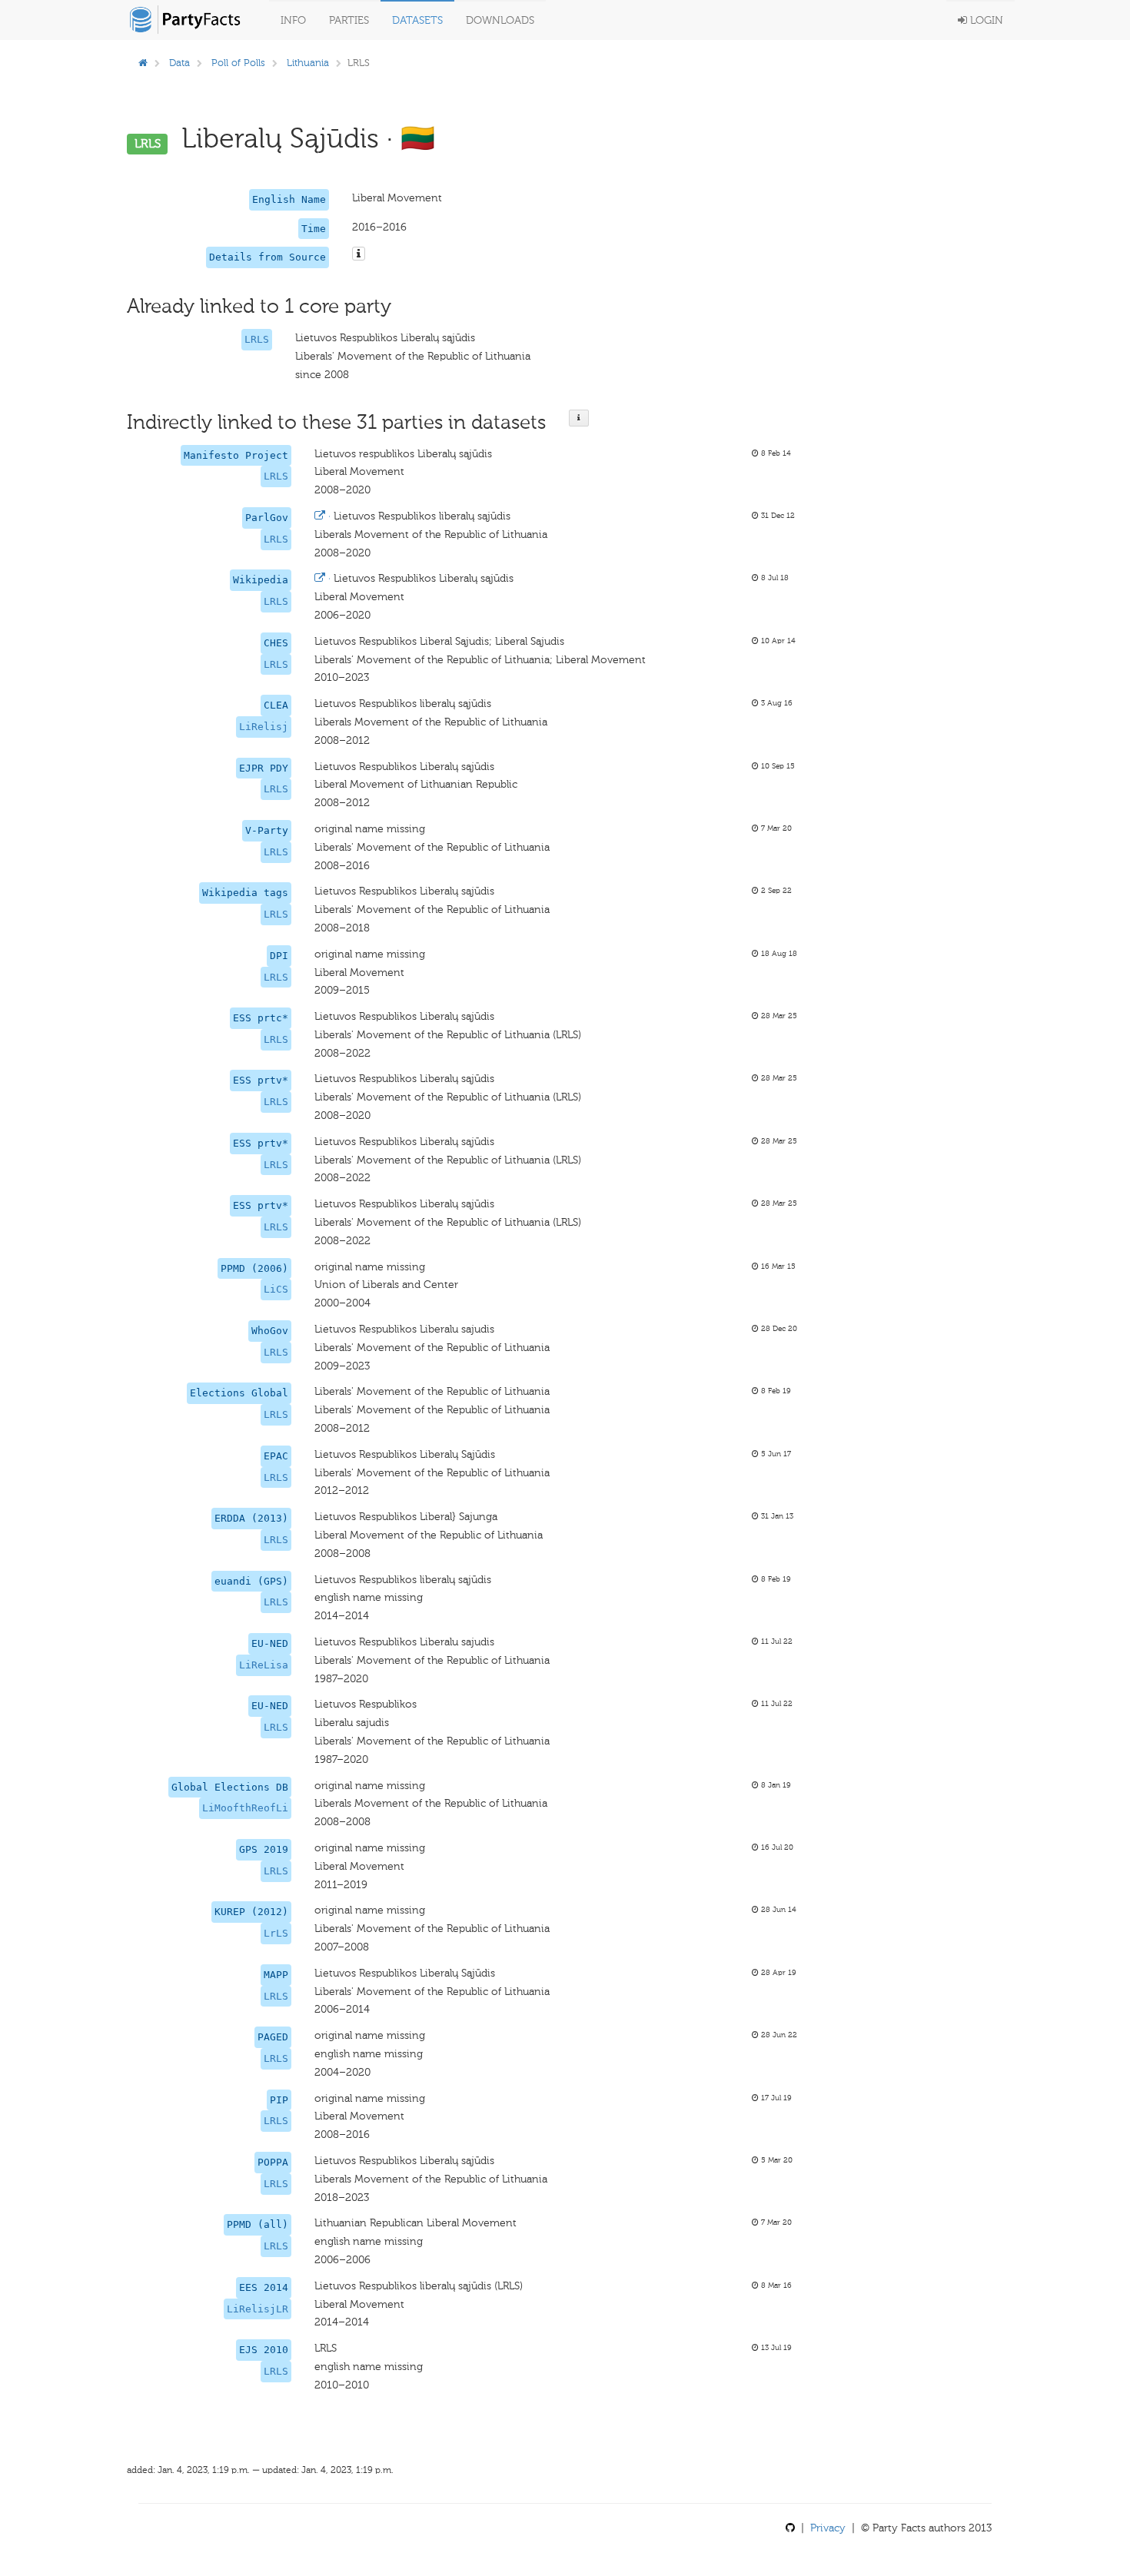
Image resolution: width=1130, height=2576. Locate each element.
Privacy (828, 2528)
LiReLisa (264, 1665)
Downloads (500, 20)
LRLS (257, 339)
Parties (349, 20)
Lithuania (308, 63)
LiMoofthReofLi (245, 1808)
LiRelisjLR (258, 2309)
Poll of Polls (238, 63)
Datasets (417, 20)
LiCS (276, 1289)
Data (179, 63)
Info (293, 20)
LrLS (276, 1933)
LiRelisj (264, 727)
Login (985, 20)
